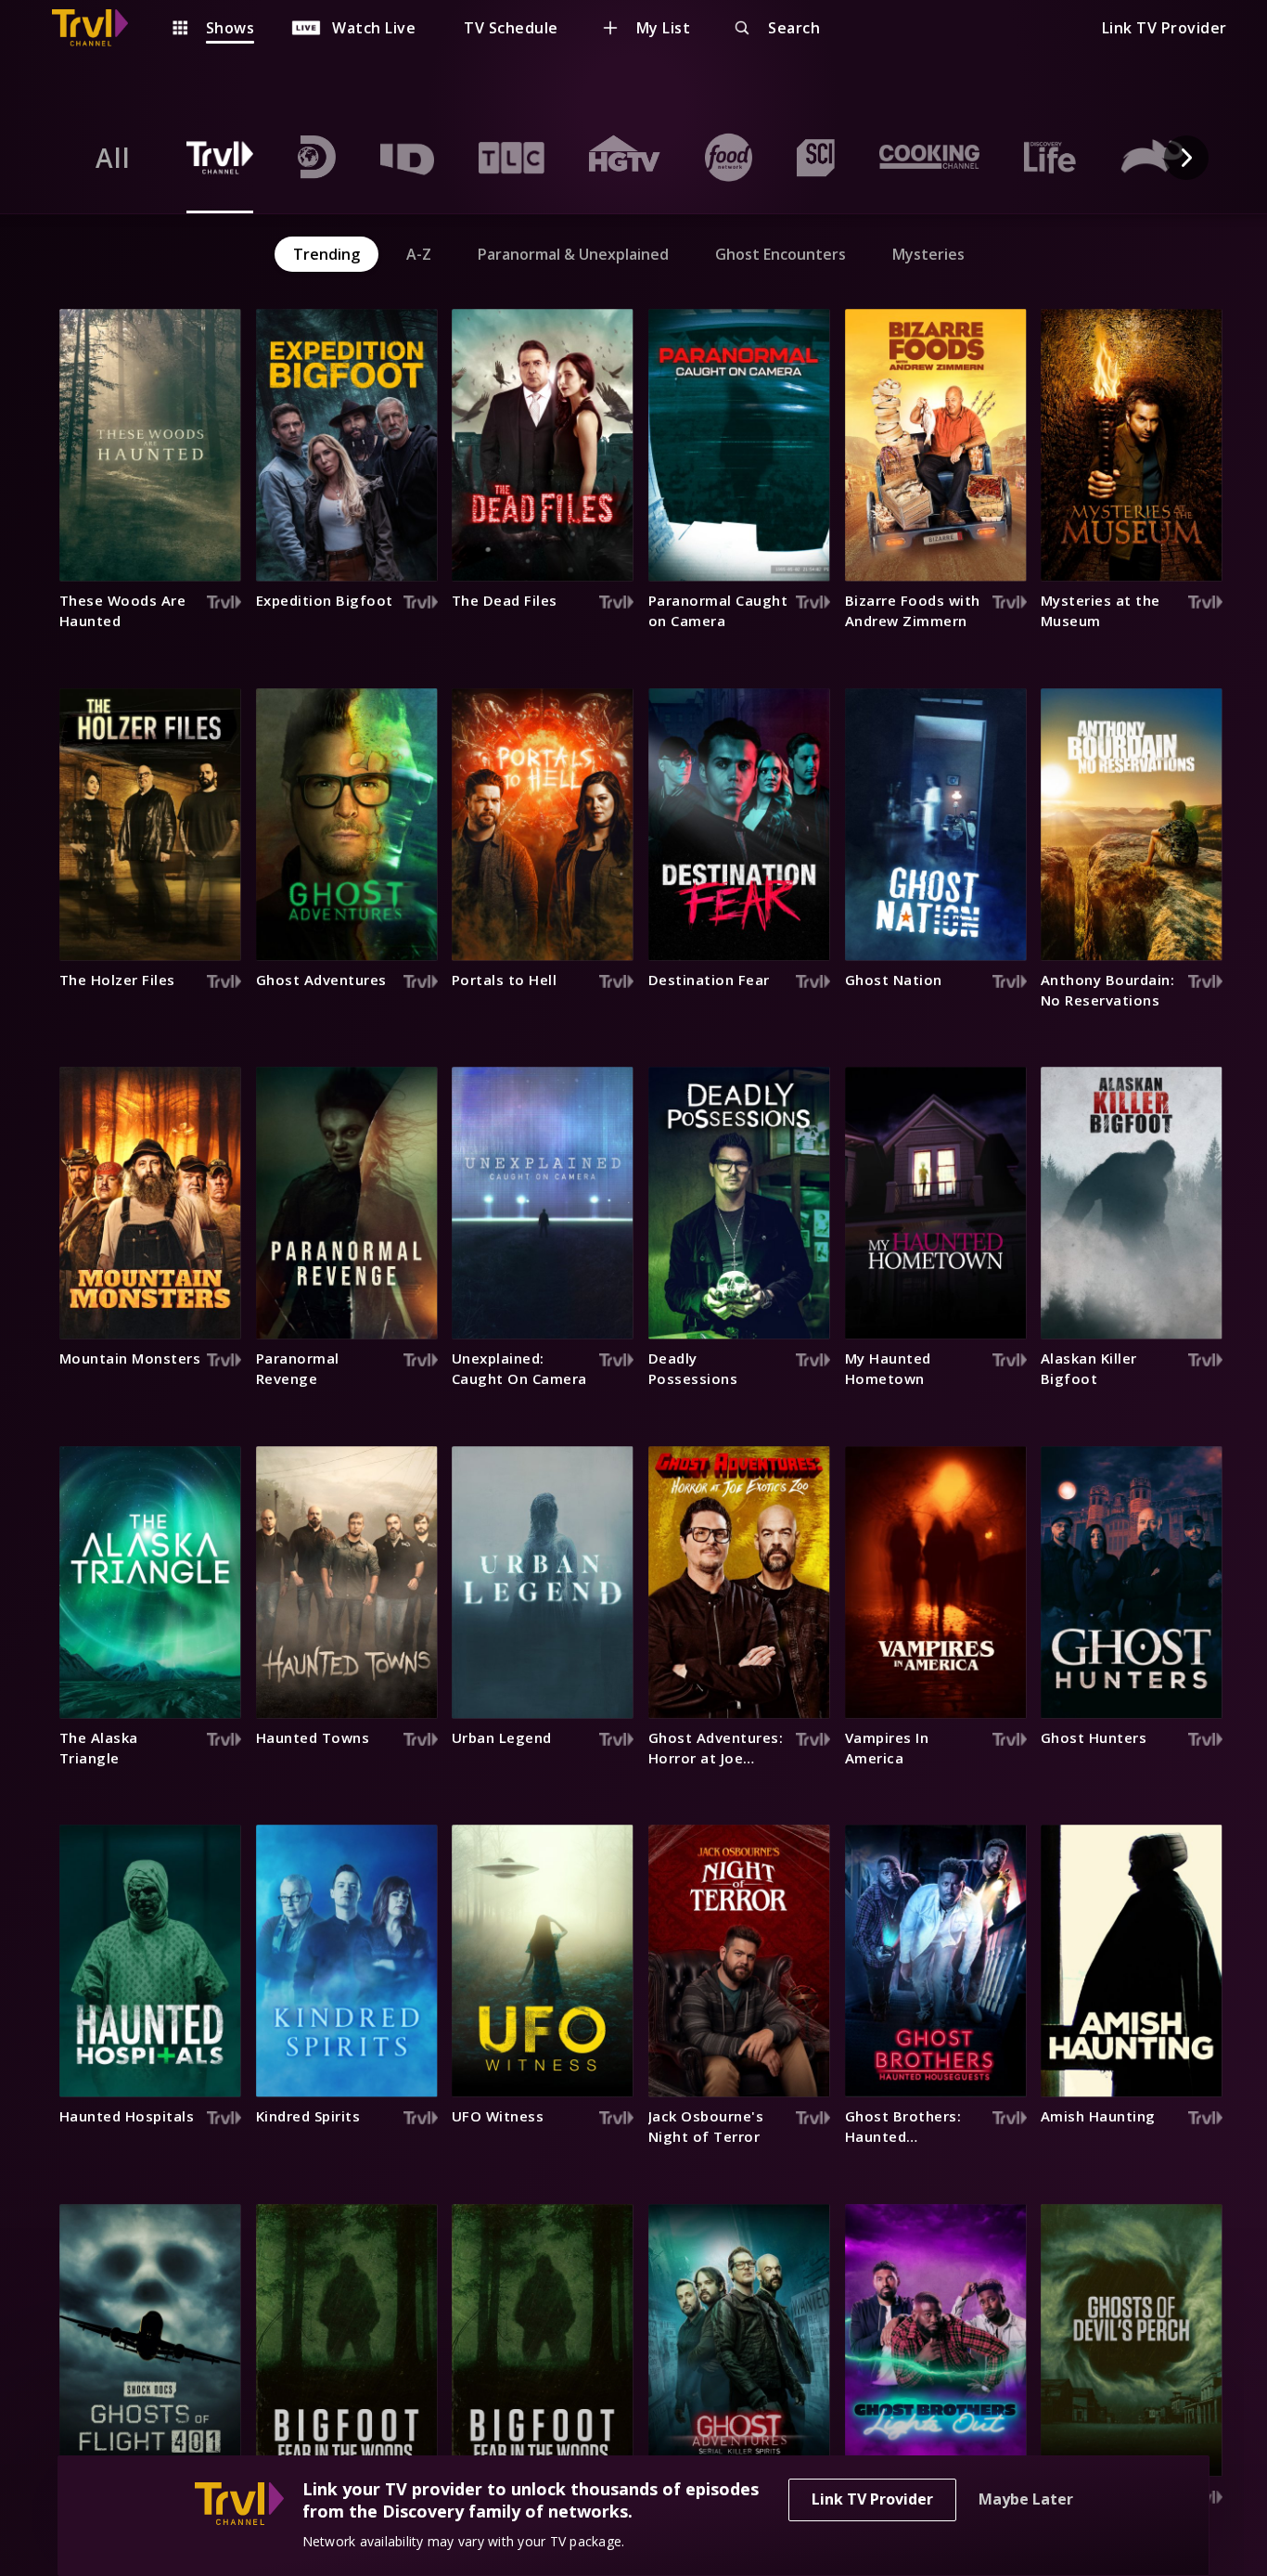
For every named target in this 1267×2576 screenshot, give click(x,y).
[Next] (1186, 158)
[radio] (113, 158)
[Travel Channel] (99, 28)
